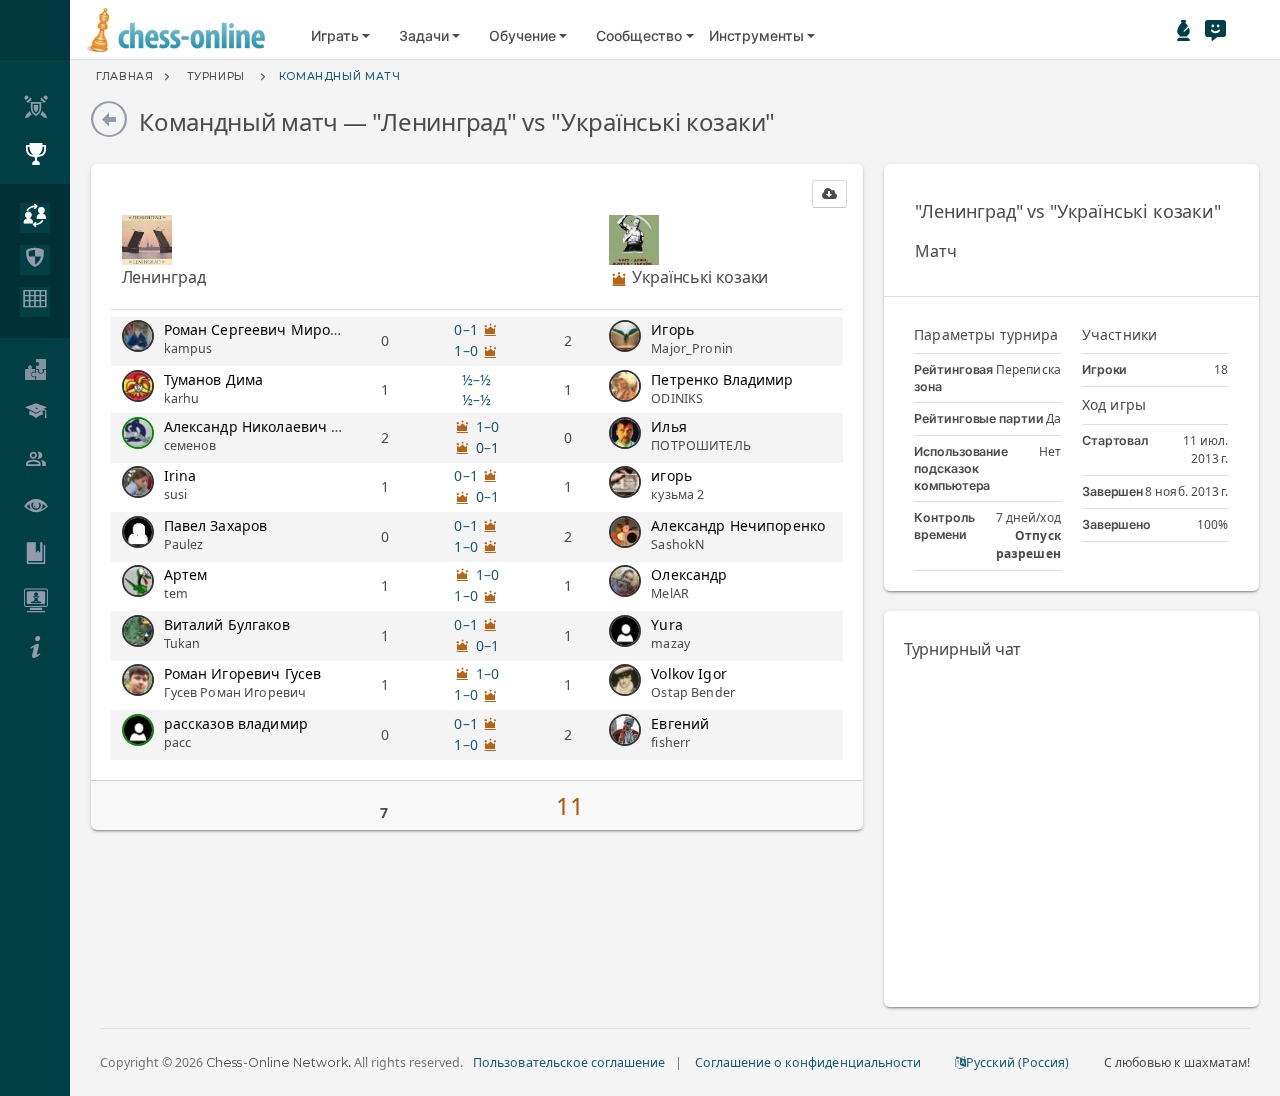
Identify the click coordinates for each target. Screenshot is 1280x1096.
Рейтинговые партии (979, 418)
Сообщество (639, 35)
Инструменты (756, 35)
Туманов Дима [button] (214, 379)
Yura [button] (667, 624)
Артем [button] (186, 574)
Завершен (1112, 491)
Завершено (1116, 524)
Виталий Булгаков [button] (227, 624)
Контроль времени (944, 526)
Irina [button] (180, 475)
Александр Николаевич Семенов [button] (278, 426)
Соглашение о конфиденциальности (808, 1062)
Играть (335, 35)
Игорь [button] (672, 329)
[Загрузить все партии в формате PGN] (829, 194)
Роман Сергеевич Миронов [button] (260, 329)
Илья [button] (669, 426)
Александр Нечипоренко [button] (738, 525)
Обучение (522, 35)
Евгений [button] (680, 723)
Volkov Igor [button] (689, 673)
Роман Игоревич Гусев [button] (243, 673)
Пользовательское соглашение (569, 1062)
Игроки (1105, 369)
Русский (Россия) (1017, 1062)
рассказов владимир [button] (236, 723)
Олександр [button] (689, 574)
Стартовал (1115, 440)
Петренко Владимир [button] (722, 379)
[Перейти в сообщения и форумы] (1215, 30)
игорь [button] (671, 475)
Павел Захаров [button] (216, 525)
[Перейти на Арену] (1184, 30)
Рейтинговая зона (953, 378)
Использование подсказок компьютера (961, 468)
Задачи (424, 35)
